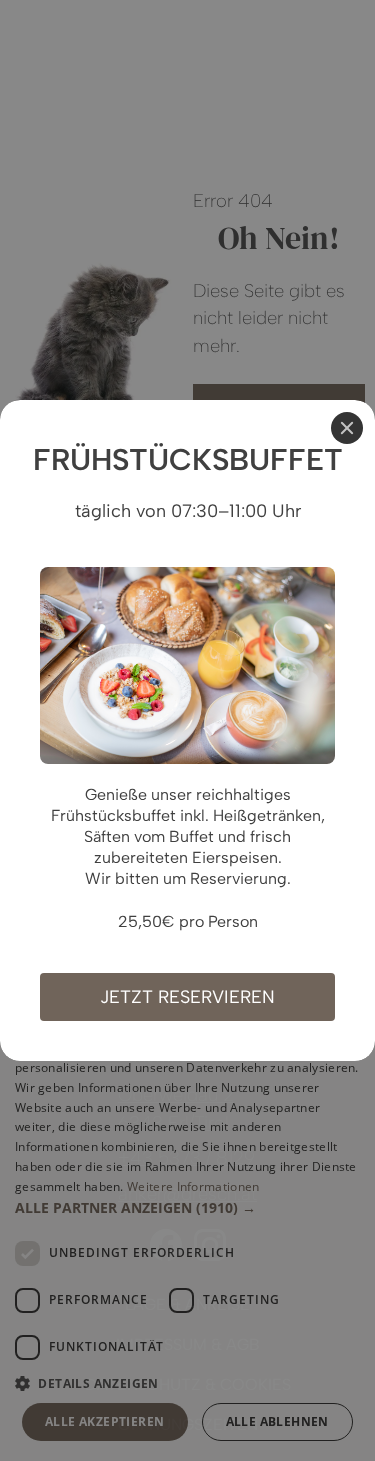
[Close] (347, 428)
